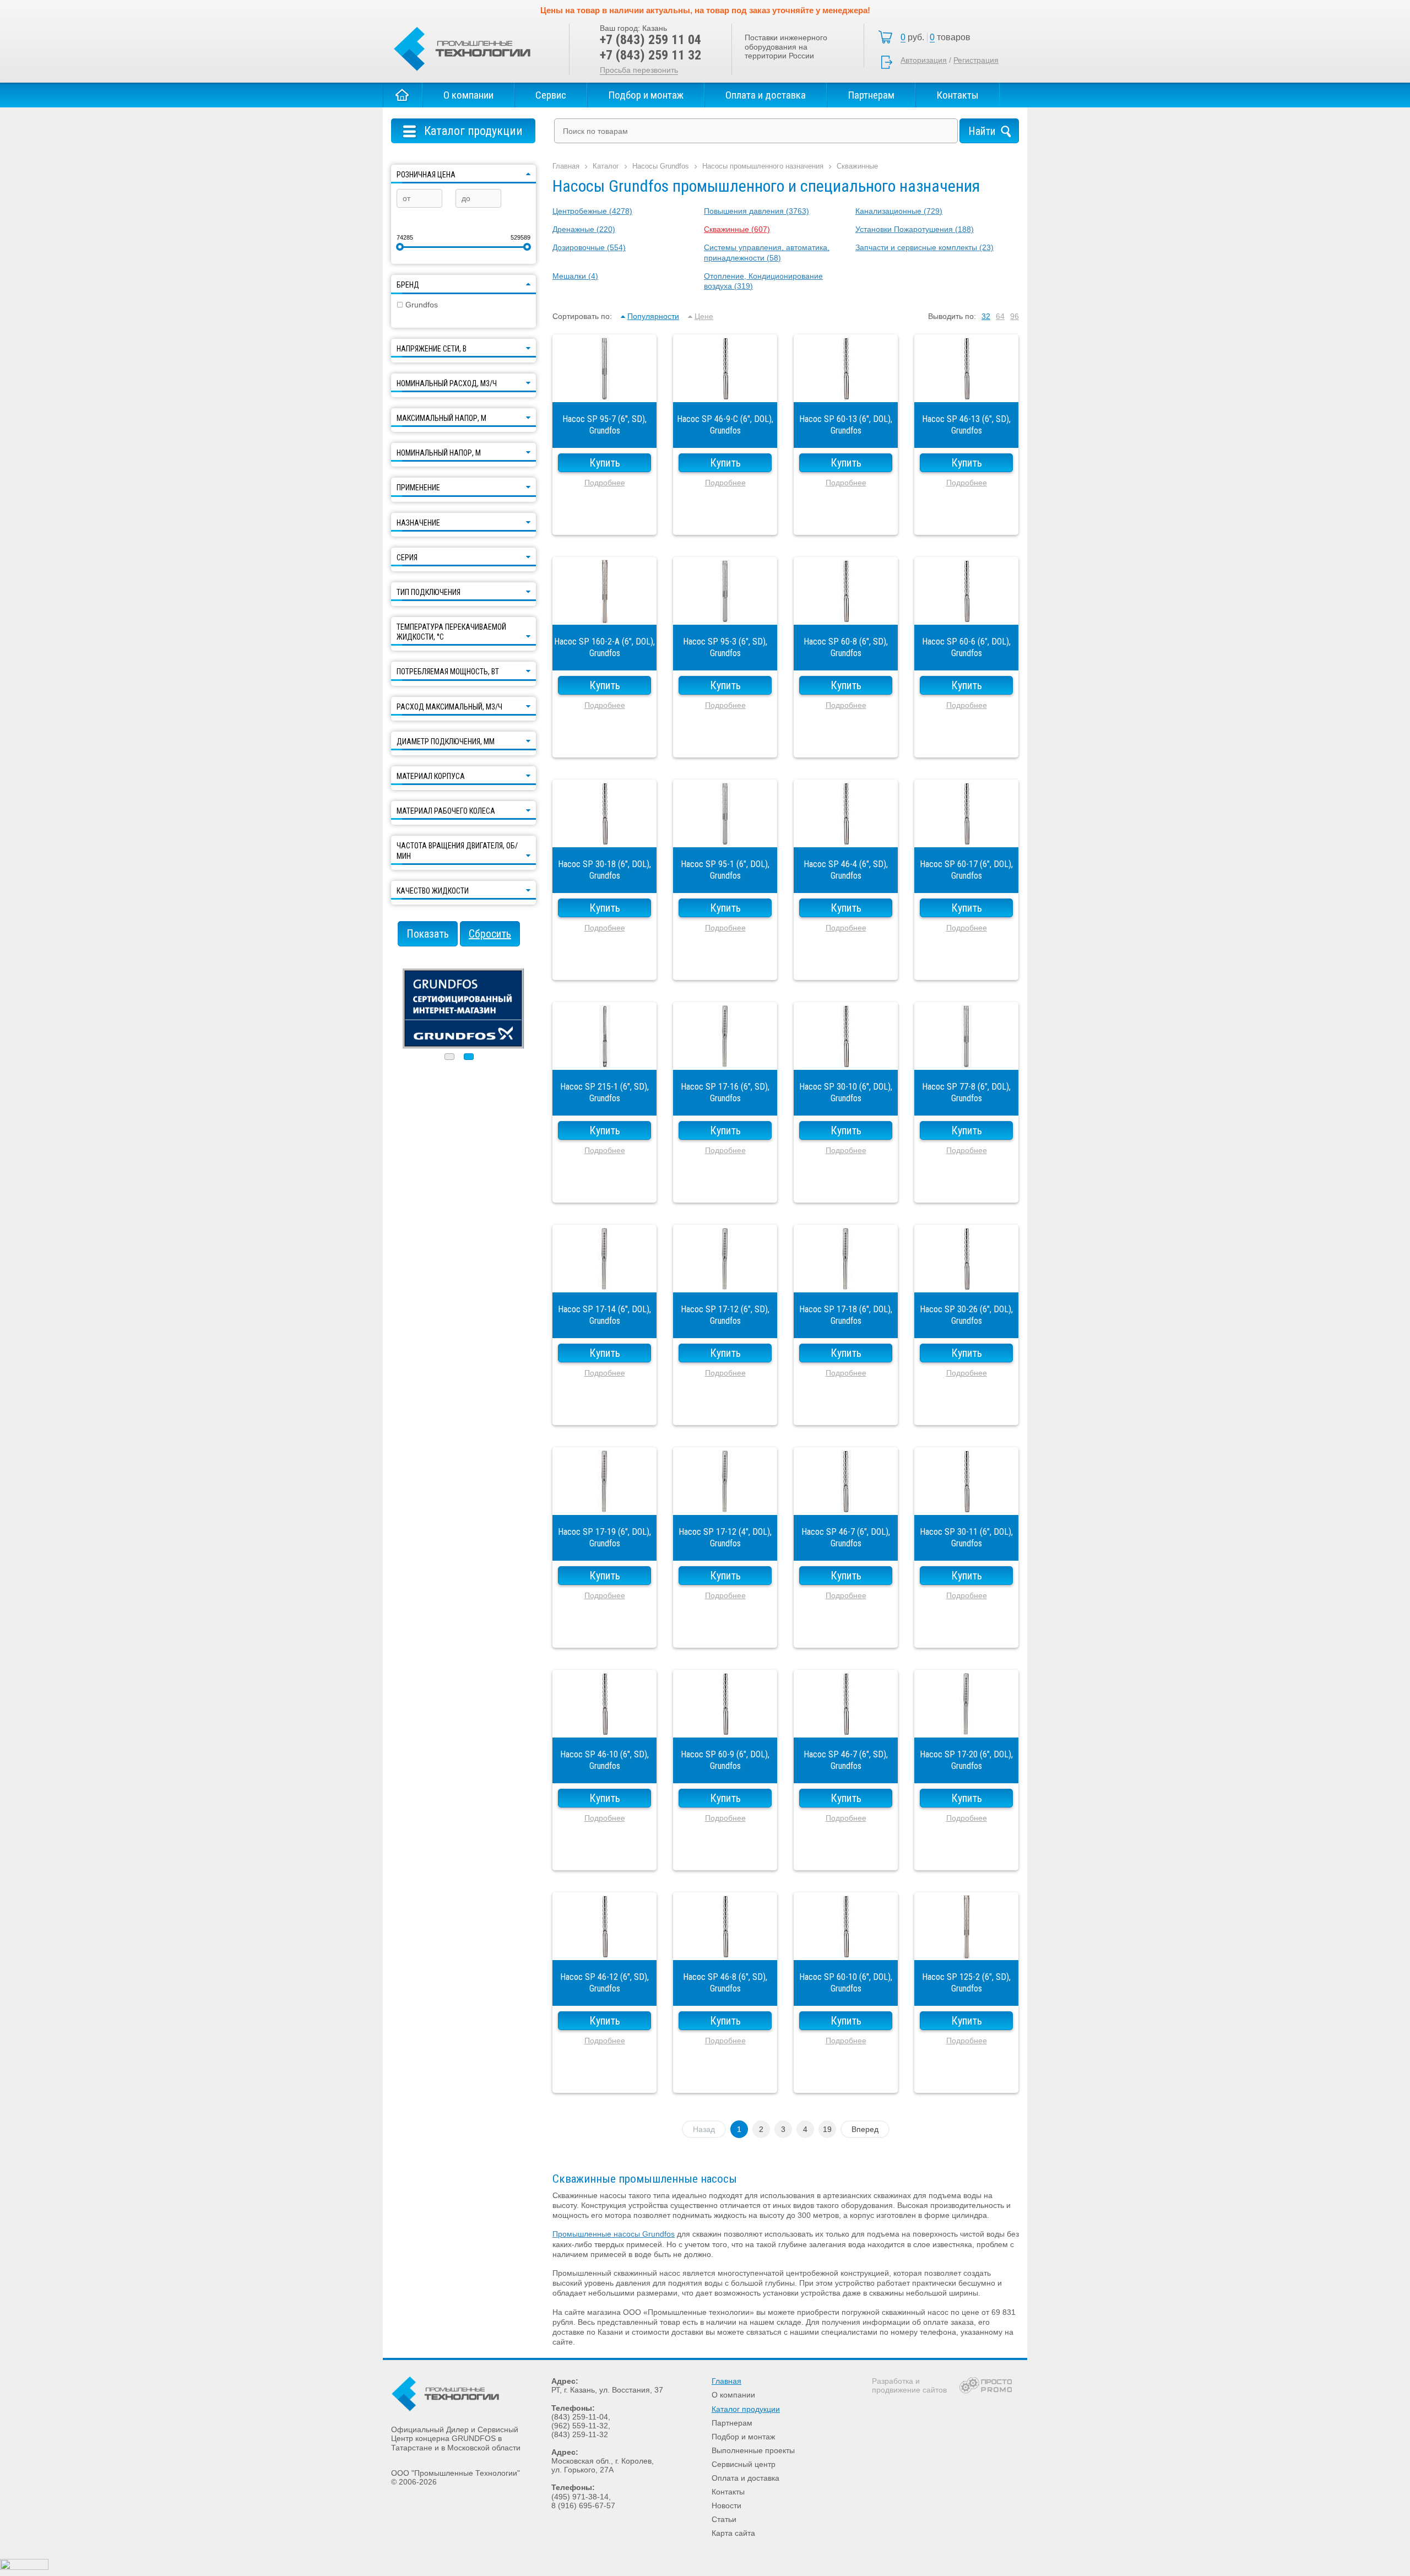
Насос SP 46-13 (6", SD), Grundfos (966, 391)
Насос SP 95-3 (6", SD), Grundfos (725, 614)
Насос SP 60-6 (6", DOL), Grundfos (966, 614)
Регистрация (976, 60)
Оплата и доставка (766, 95)
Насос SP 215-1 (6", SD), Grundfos (604, 1059)
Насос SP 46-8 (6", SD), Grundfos (725, 1949)
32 (986, 316)
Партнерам (871, 95)
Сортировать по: (582, 316)
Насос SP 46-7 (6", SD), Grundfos (846, 1727)
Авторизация (924, 60)
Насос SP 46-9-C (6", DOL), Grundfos (725, 391)
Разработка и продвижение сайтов (909, 2385)
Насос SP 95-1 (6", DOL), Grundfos (725, 836)
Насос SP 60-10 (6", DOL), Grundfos (846, 1949)
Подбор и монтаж (646, 95)
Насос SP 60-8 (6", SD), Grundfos (846, 614)
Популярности (653, 316)
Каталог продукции (746, 2409)
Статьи (724, 2519)
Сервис (551, 95)
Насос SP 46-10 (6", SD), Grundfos (604, 1727)
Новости (726, 2505)
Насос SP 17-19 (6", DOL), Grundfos (604, 1504)
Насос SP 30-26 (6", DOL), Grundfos (966, 1281)
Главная (403, 95)
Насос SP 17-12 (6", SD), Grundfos (725, 1281)
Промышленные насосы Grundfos (614, 2234)
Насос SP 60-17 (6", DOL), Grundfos (966, 836)
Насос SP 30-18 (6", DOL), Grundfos (604, 836)
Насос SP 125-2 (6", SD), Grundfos (966, 1949)
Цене (704, 316)
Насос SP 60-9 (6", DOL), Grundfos (725, 1727)
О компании (468, 95)
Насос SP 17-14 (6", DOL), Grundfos (604, 1281)
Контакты (958, 95)
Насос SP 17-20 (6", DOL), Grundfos (966, 1727)
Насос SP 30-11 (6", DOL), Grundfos (966, 1504)
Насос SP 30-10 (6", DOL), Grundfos (846, 1059)
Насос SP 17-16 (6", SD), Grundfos (725, 1059)
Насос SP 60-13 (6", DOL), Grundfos (846, 391)
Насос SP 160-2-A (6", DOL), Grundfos (604, 614)
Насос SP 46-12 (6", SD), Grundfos (604, 1949)
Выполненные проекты (753, 2450)
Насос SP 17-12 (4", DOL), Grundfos (725, 1504)
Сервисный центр (744, 2464)
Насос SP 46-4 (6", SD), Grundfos (846, 836)
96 (1015, 316)
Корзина (939, 37)
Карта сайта (733, 2533)
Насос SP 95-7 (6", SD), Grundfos (604, 391)
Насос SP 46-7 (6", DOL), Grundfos (846, 1504)
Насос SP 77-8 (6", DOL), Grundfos (966, 1059)
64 (1000, 316)
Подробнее (605, 483)
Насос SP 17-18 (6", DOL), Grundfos (846, 1281)
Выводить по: (952, 316)
